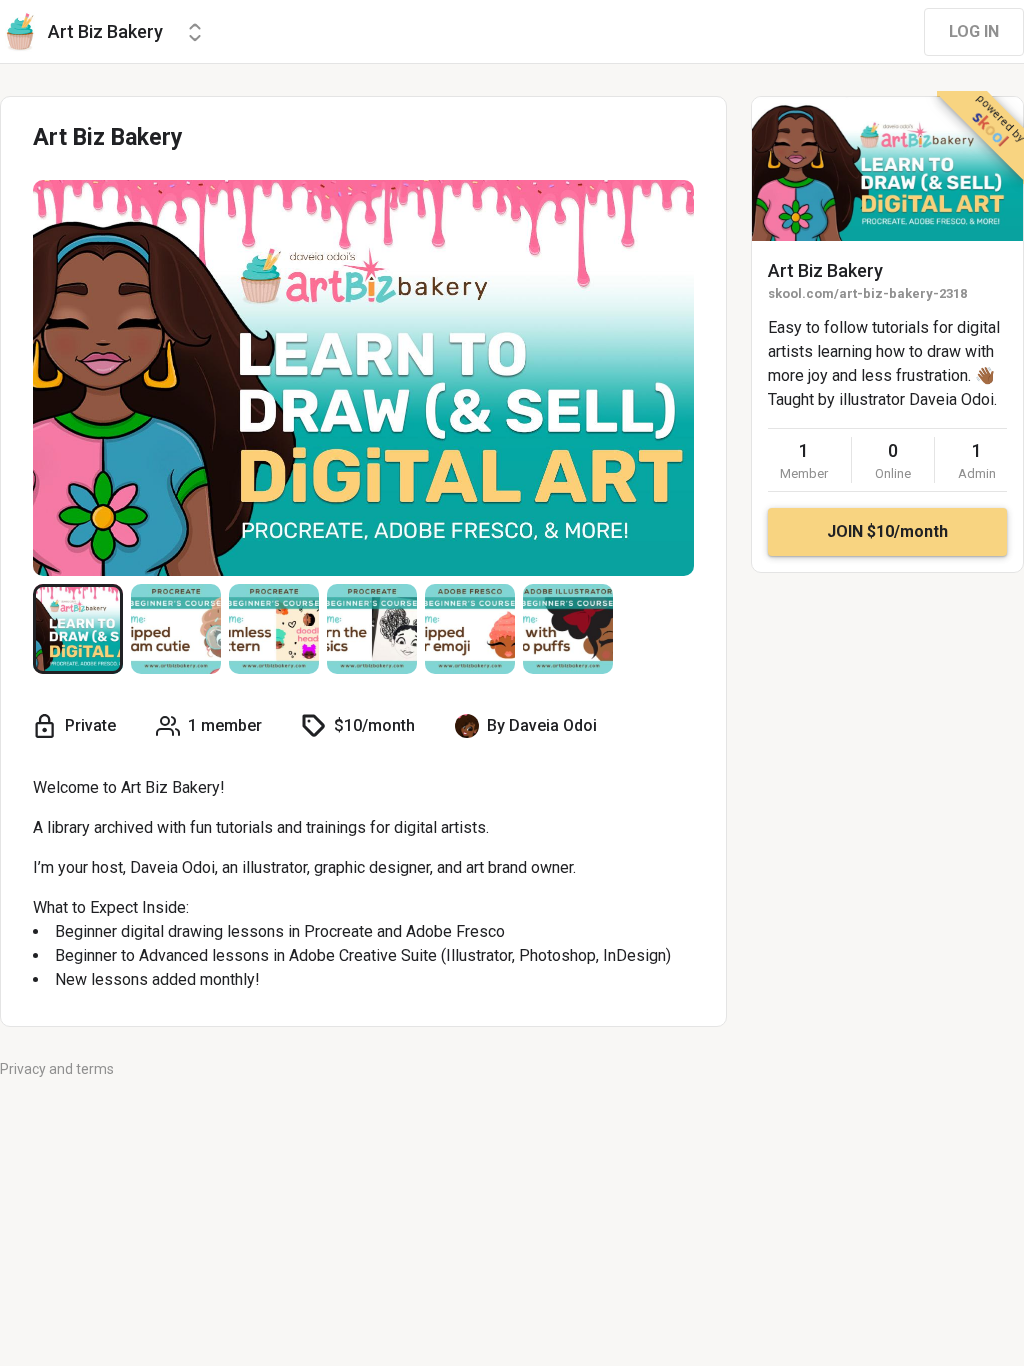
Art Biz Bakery (825, 270)
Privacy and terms (57, 1069)
